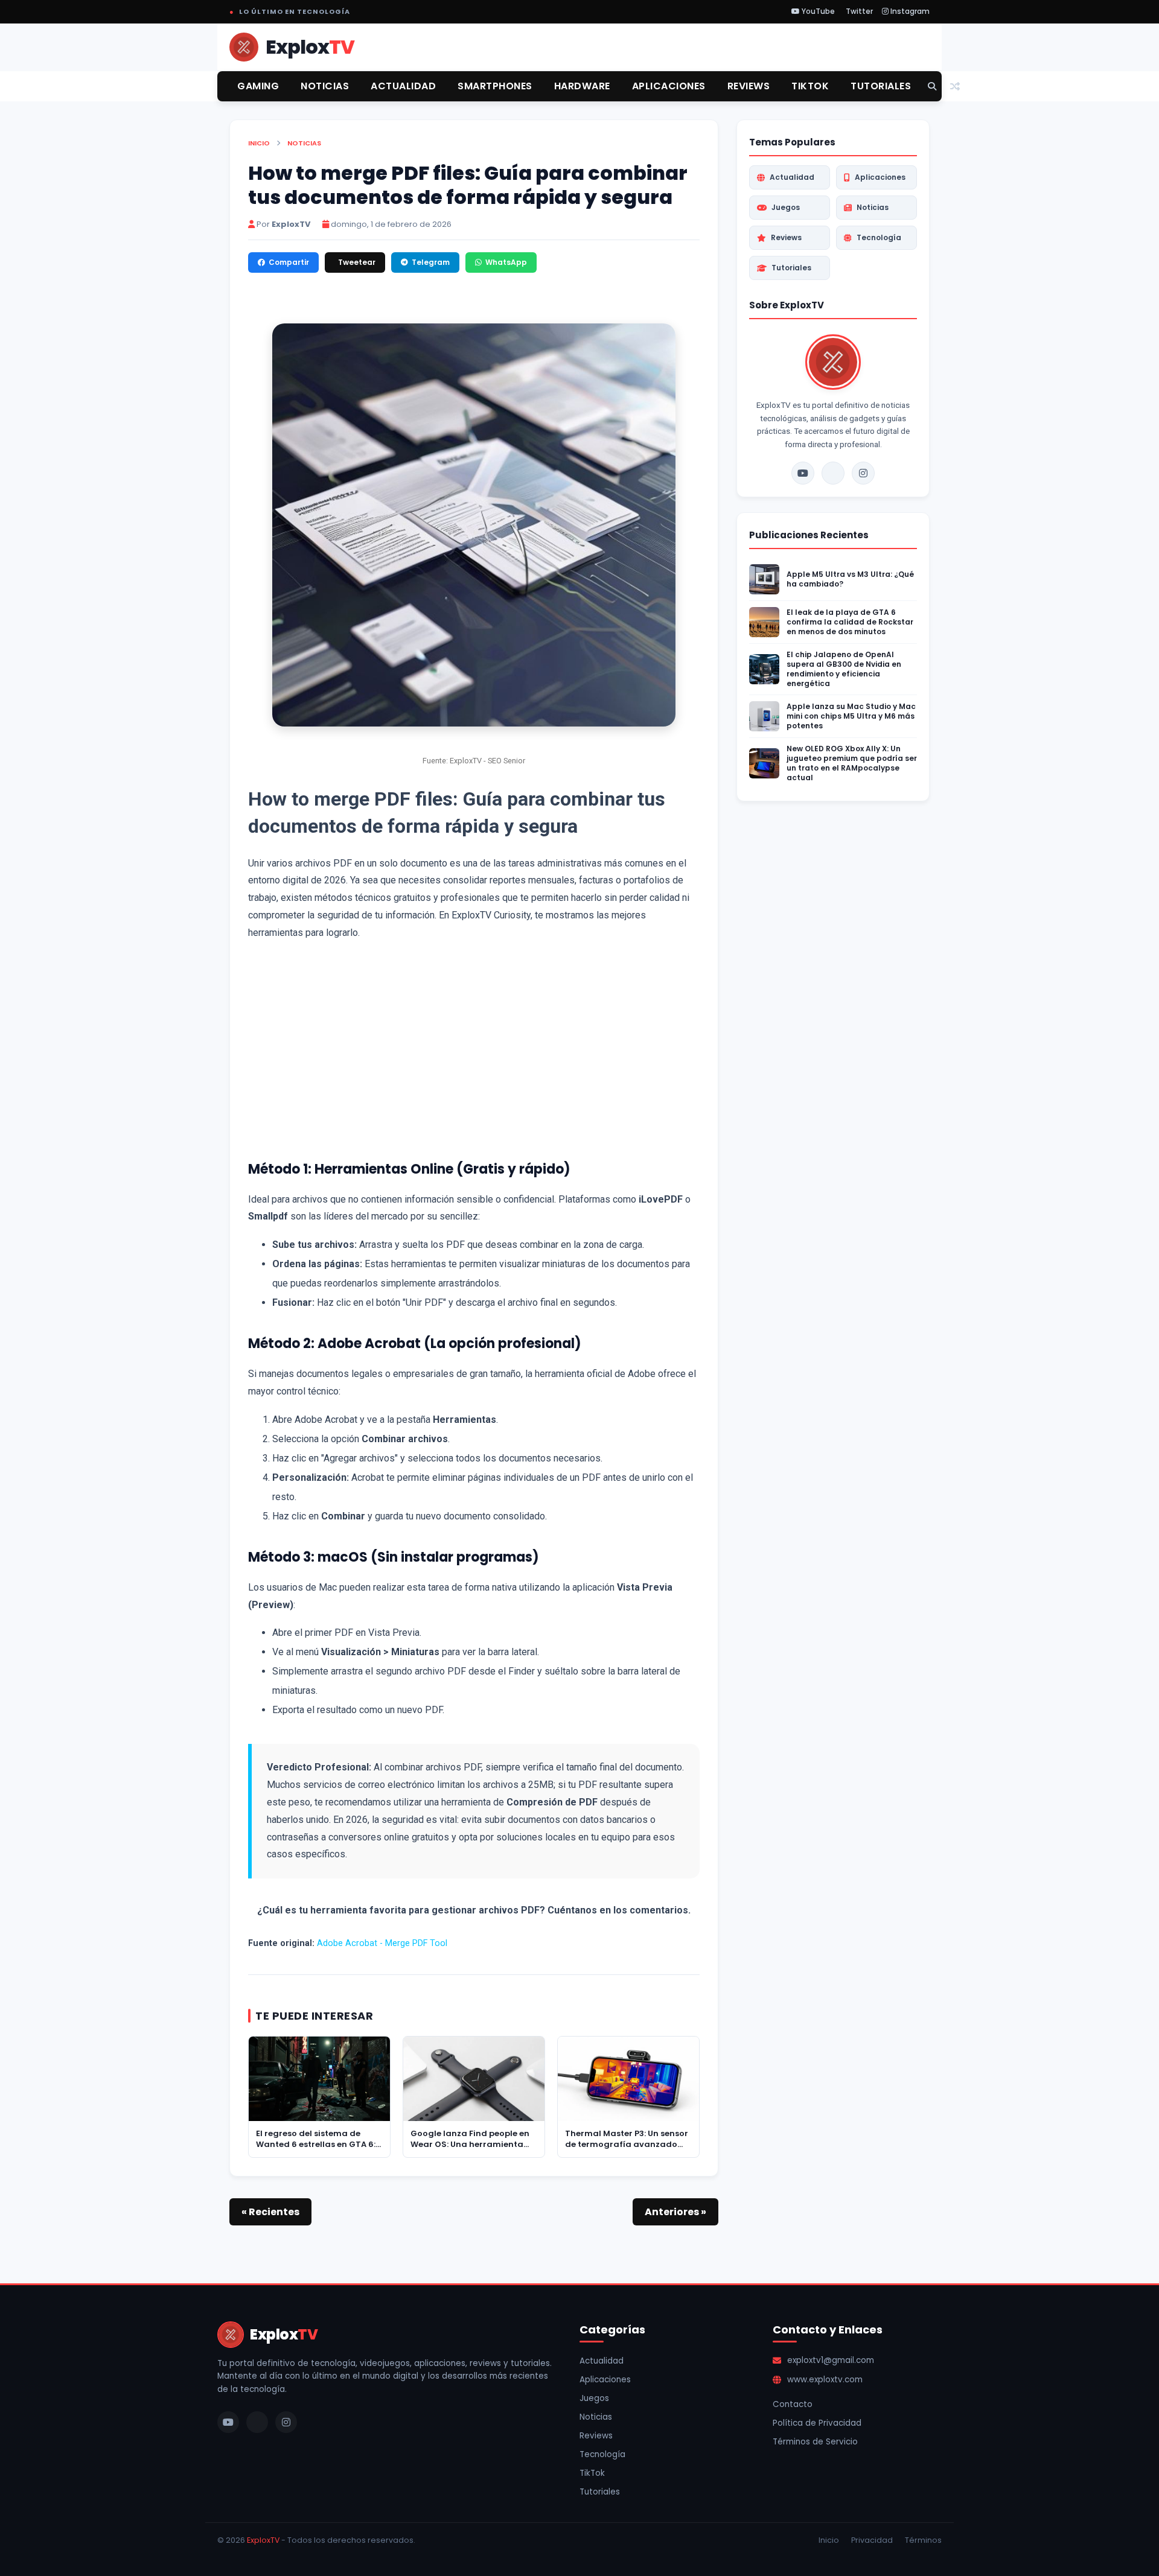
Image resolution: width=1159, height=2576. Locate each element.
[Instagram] (863, 473)
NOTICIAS (325, 86)
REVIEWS (749, 86)
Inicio (259, 143)
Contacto (793, 2404)
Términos (923, 2540)
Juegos (786, 207)
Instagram (909, 11)
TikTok (592, 2473)
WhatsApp (506, 262)
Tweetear (357, 262)
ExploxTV (263, 2540)
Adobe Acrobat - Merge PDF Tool (382, 1943)
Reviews (786, 237)
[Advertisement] (474, 1048)
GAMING (258, 86)
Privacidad (872, 2540)
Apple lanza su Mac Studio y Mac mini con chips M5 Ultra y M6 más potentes (851, 716)
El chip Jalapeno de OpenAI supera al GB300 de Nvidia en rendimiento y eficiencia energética (844, 669)
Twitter (858, 11)
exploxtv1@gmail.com (831, 2360)
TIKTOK (810, 86)
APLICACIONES (669, 86)
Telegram (431, 262)
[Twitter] (833, 473)
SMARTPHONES (495, 86)
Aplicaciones (880, 177)
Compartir (289, 262)
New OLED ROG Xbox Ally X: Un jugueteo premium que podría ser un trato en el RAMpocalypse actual (852, 763)
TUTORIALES (881, 86)
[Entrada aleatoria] (955, 87)
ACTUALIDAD (403, 86)
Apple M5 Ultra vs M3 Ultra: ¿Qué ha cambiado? (850, 579)
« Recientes (270, 2212)
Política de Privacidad (817, 2423)
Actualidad (792, 177)
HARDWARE (582, 86)
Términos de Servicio (815, 2442)
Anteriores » (675, 2212)
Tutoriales (791, 268)
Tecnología (879, 237)
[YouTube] (803, 473)
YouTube (817, 11)
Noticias (304, 143)
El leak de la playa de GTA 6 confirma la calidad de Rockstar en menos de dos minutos (850, 622)
